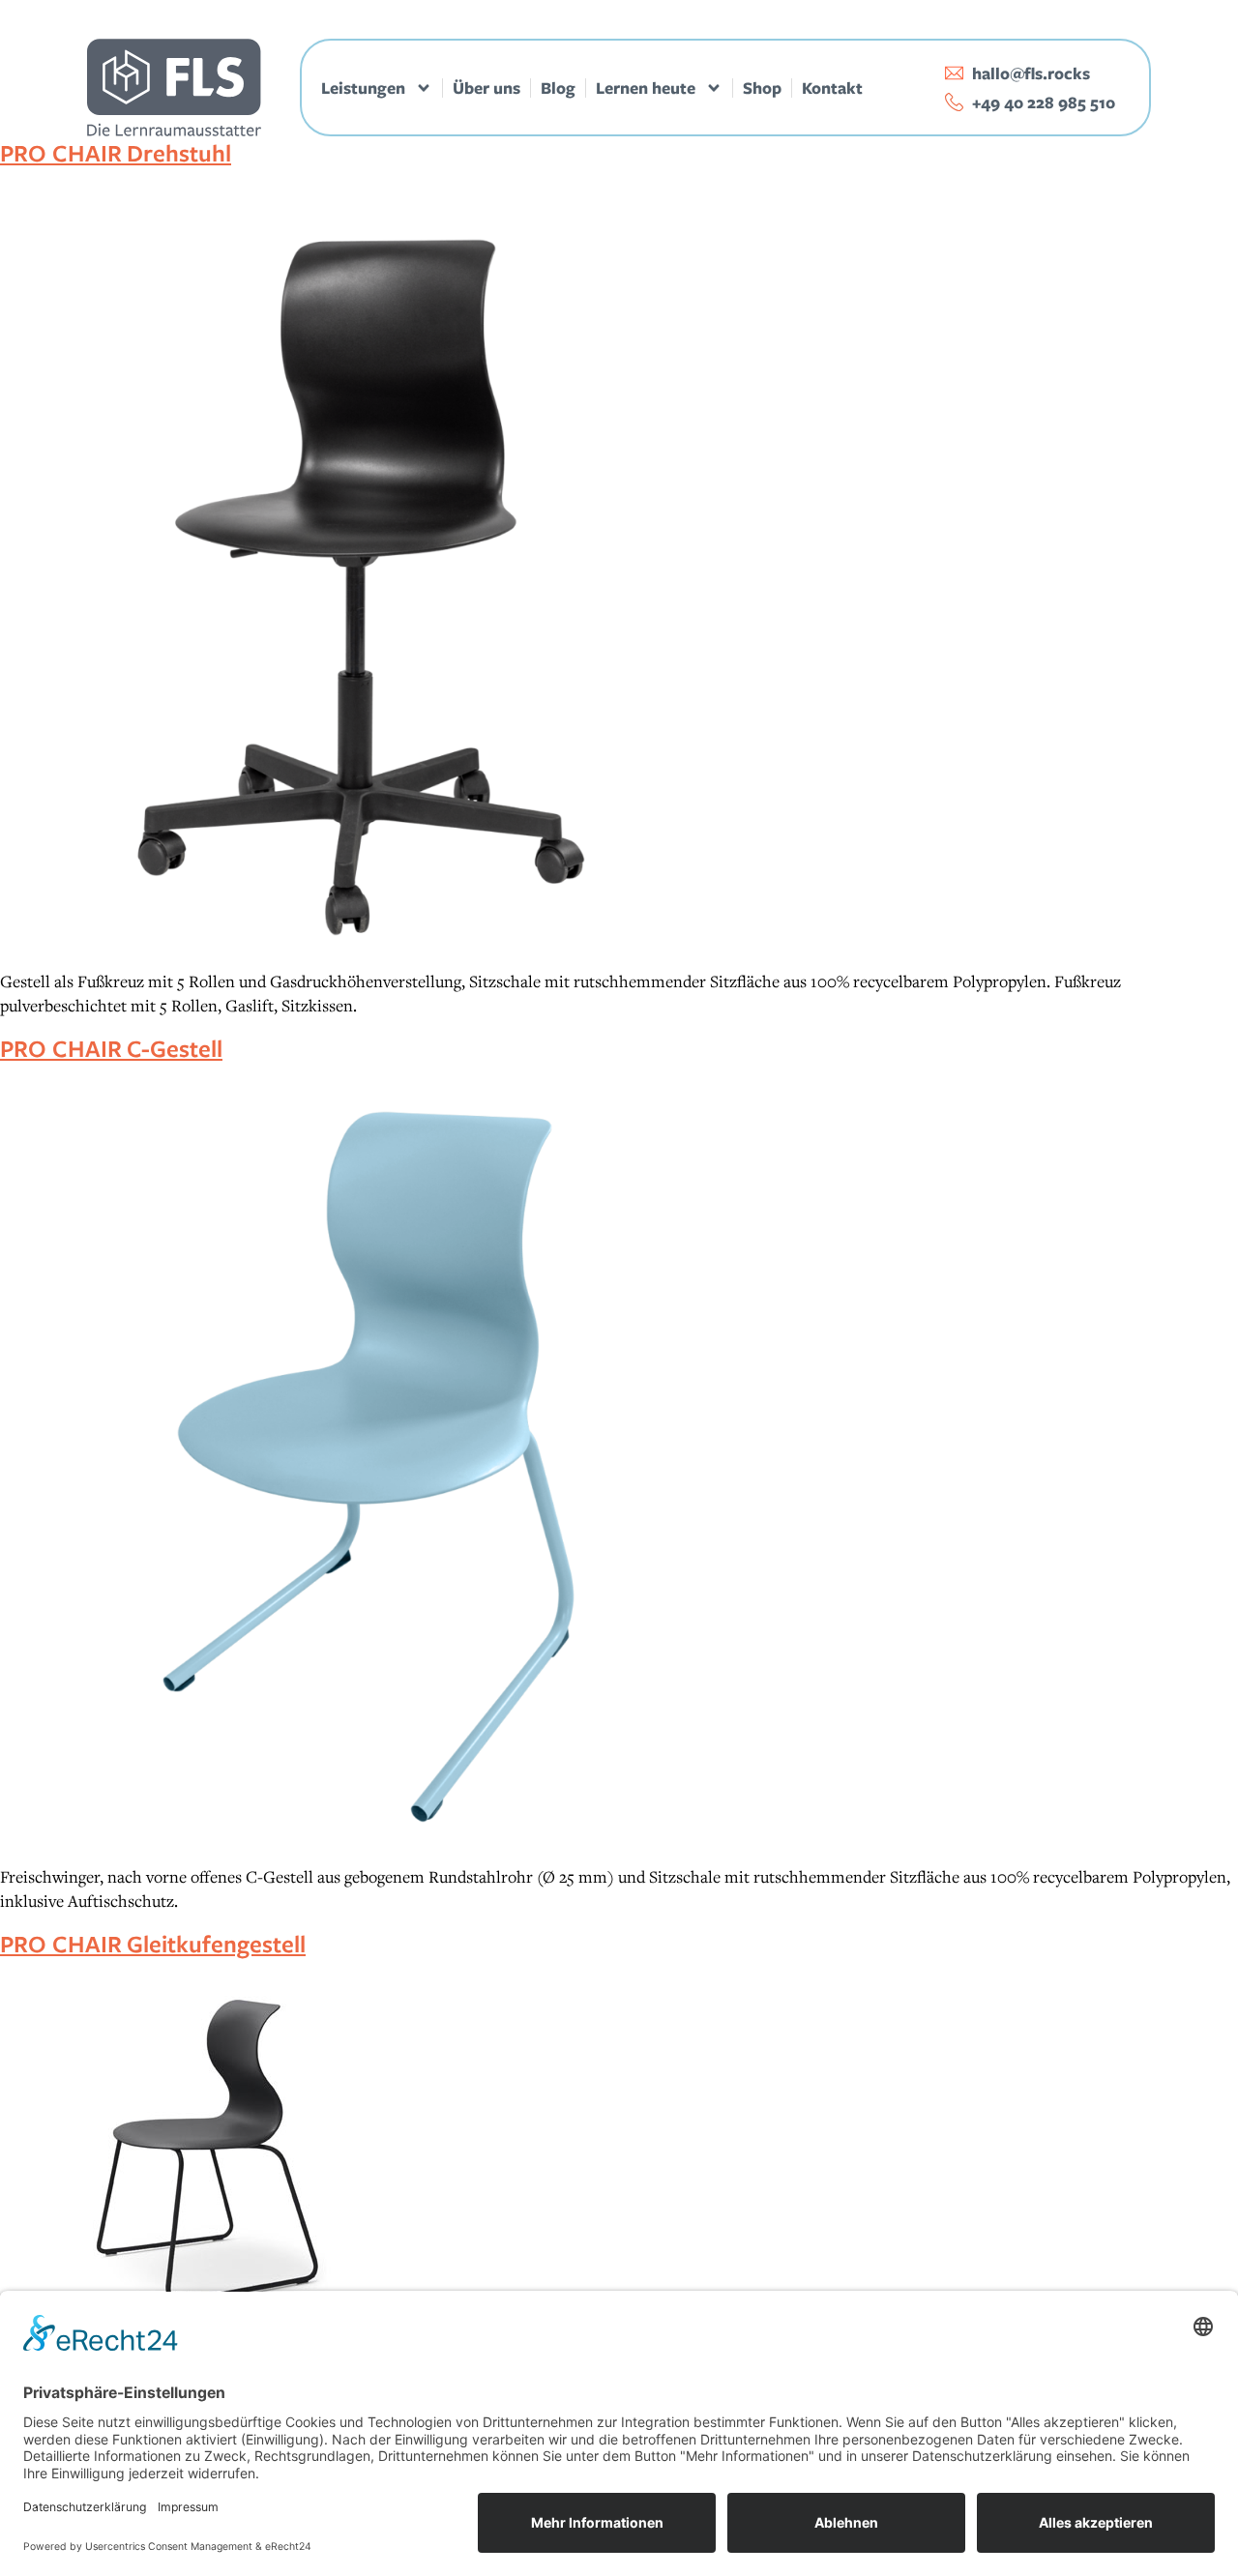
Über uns (486, 88)
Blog (558, 88)
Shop (762, 88)
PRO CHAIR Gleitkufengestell (153, 1943)
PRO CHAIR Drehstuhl (116, 152)
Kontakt (832, 88)
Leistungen (363, 88)
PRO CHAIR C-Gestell (111, 1048)
